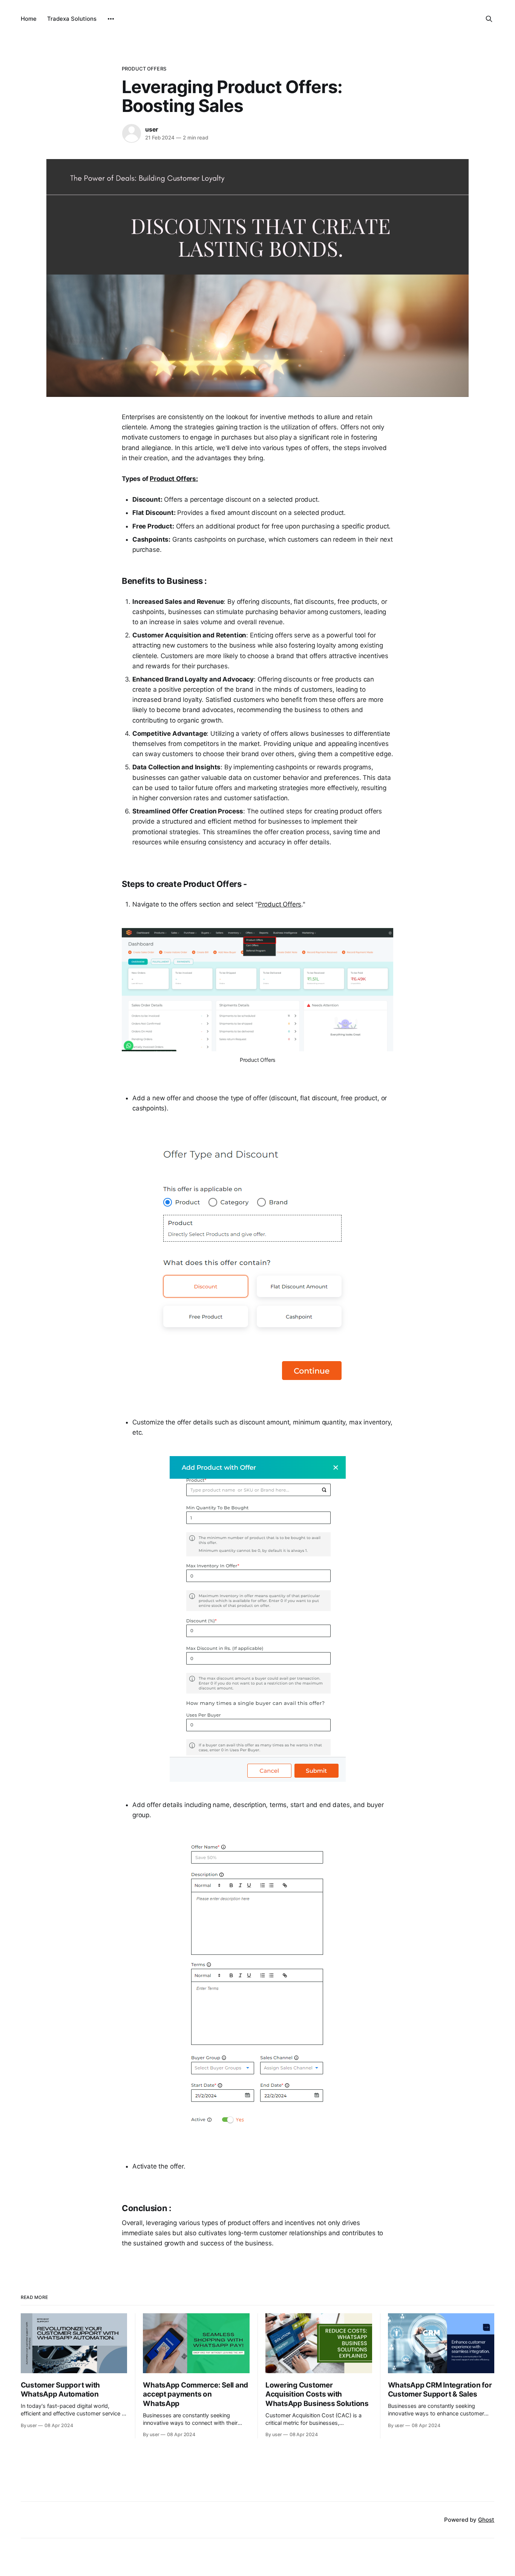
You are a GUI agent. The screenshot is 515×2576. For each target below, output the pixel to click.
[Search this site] (489, 19)
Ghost (486, 2520)
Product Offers (144, 69)
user (152, 129)
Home (29, 19)
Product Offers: (174, 479)
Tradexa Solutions (72, 19)
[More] (111, 19)
